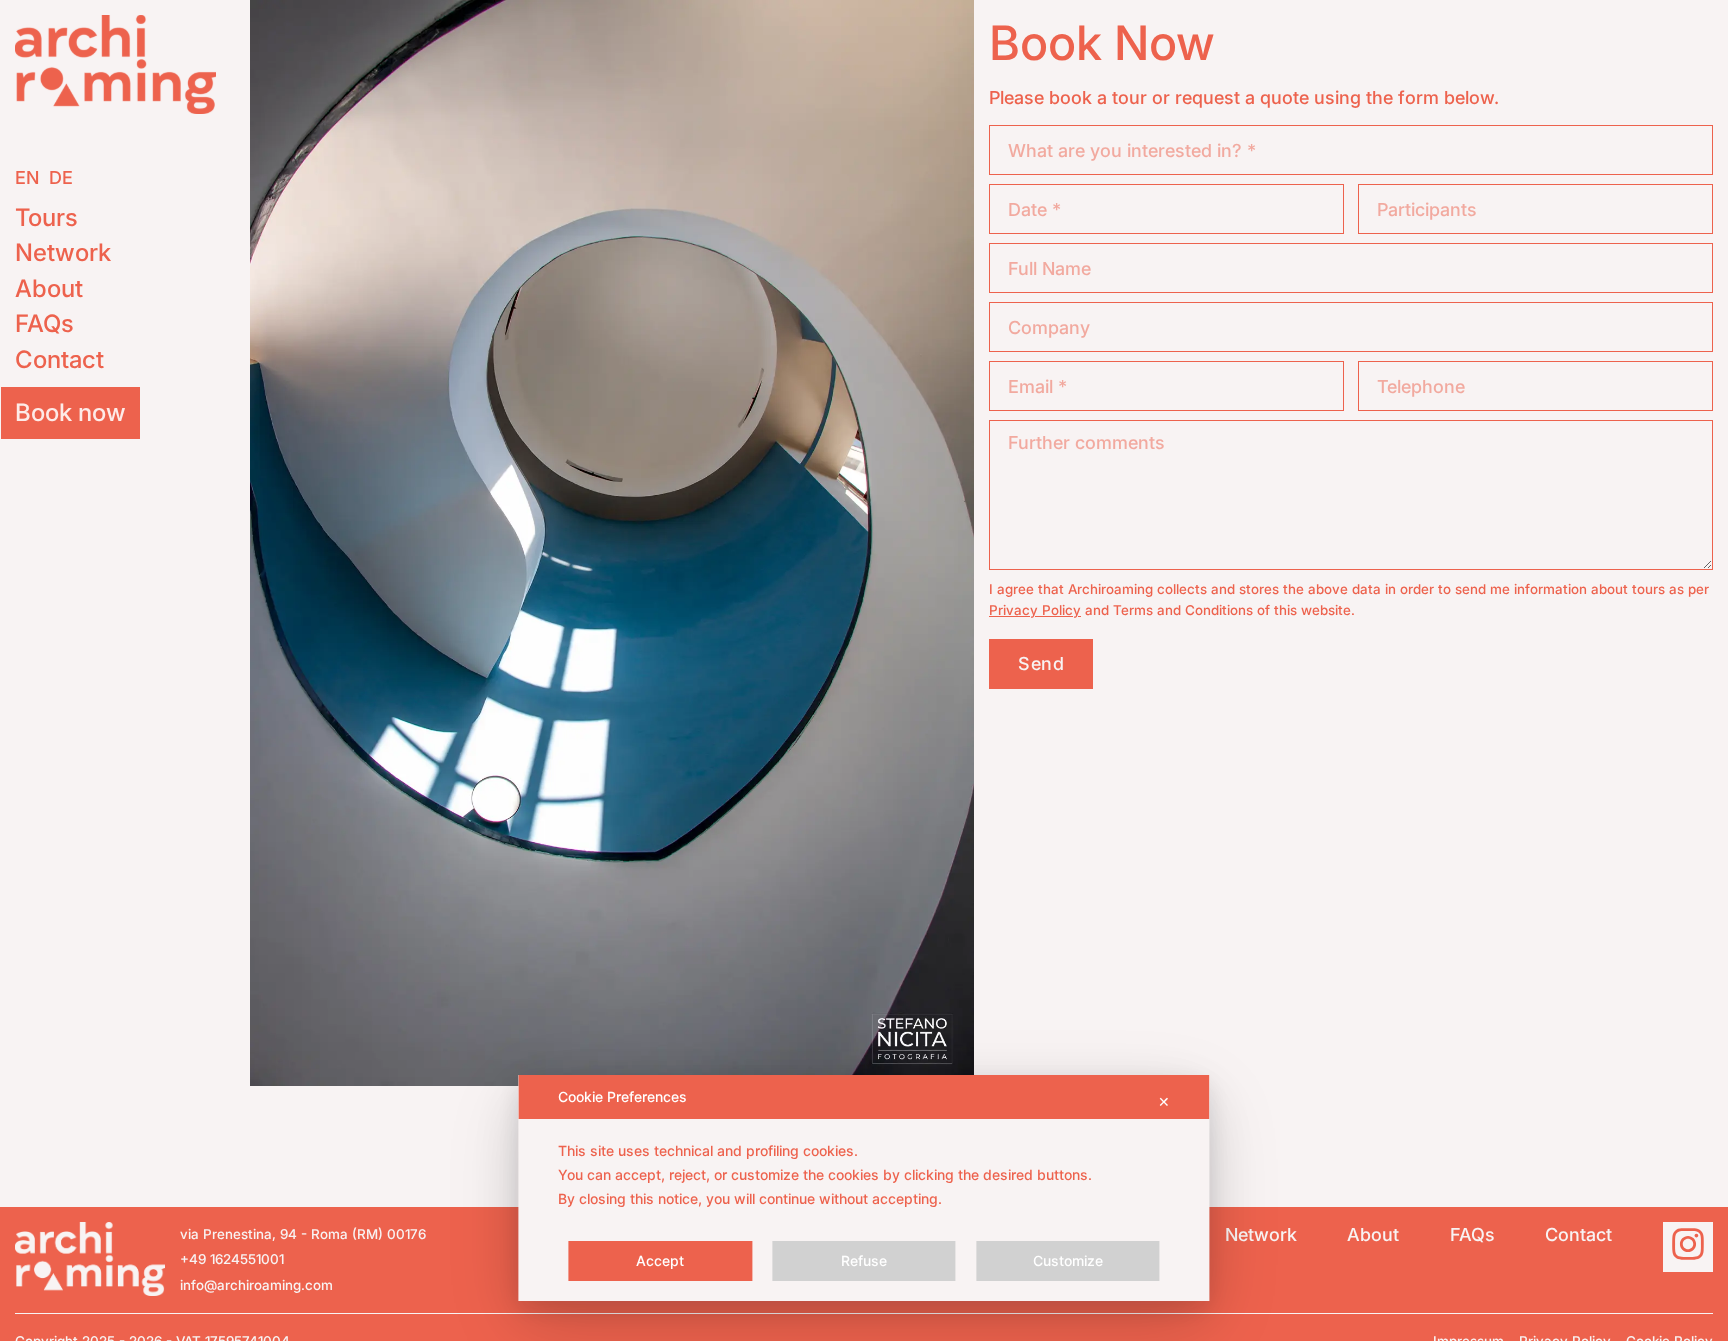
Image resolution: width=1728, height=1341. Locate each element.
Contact (59, 359)
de (61, 177)
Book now (70, 412)
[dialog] (863, 1188)
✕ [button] (1164, 1101)
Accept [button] (660, 1260)
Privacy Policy (1035, 610)
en (27, 177)
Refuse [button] (864, 1260)
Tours (46, 217)
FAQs (44, 323)
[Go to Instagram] (1688, 1247)
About (49, 288)
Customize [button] (1068, 1260)
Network (63, 252)
